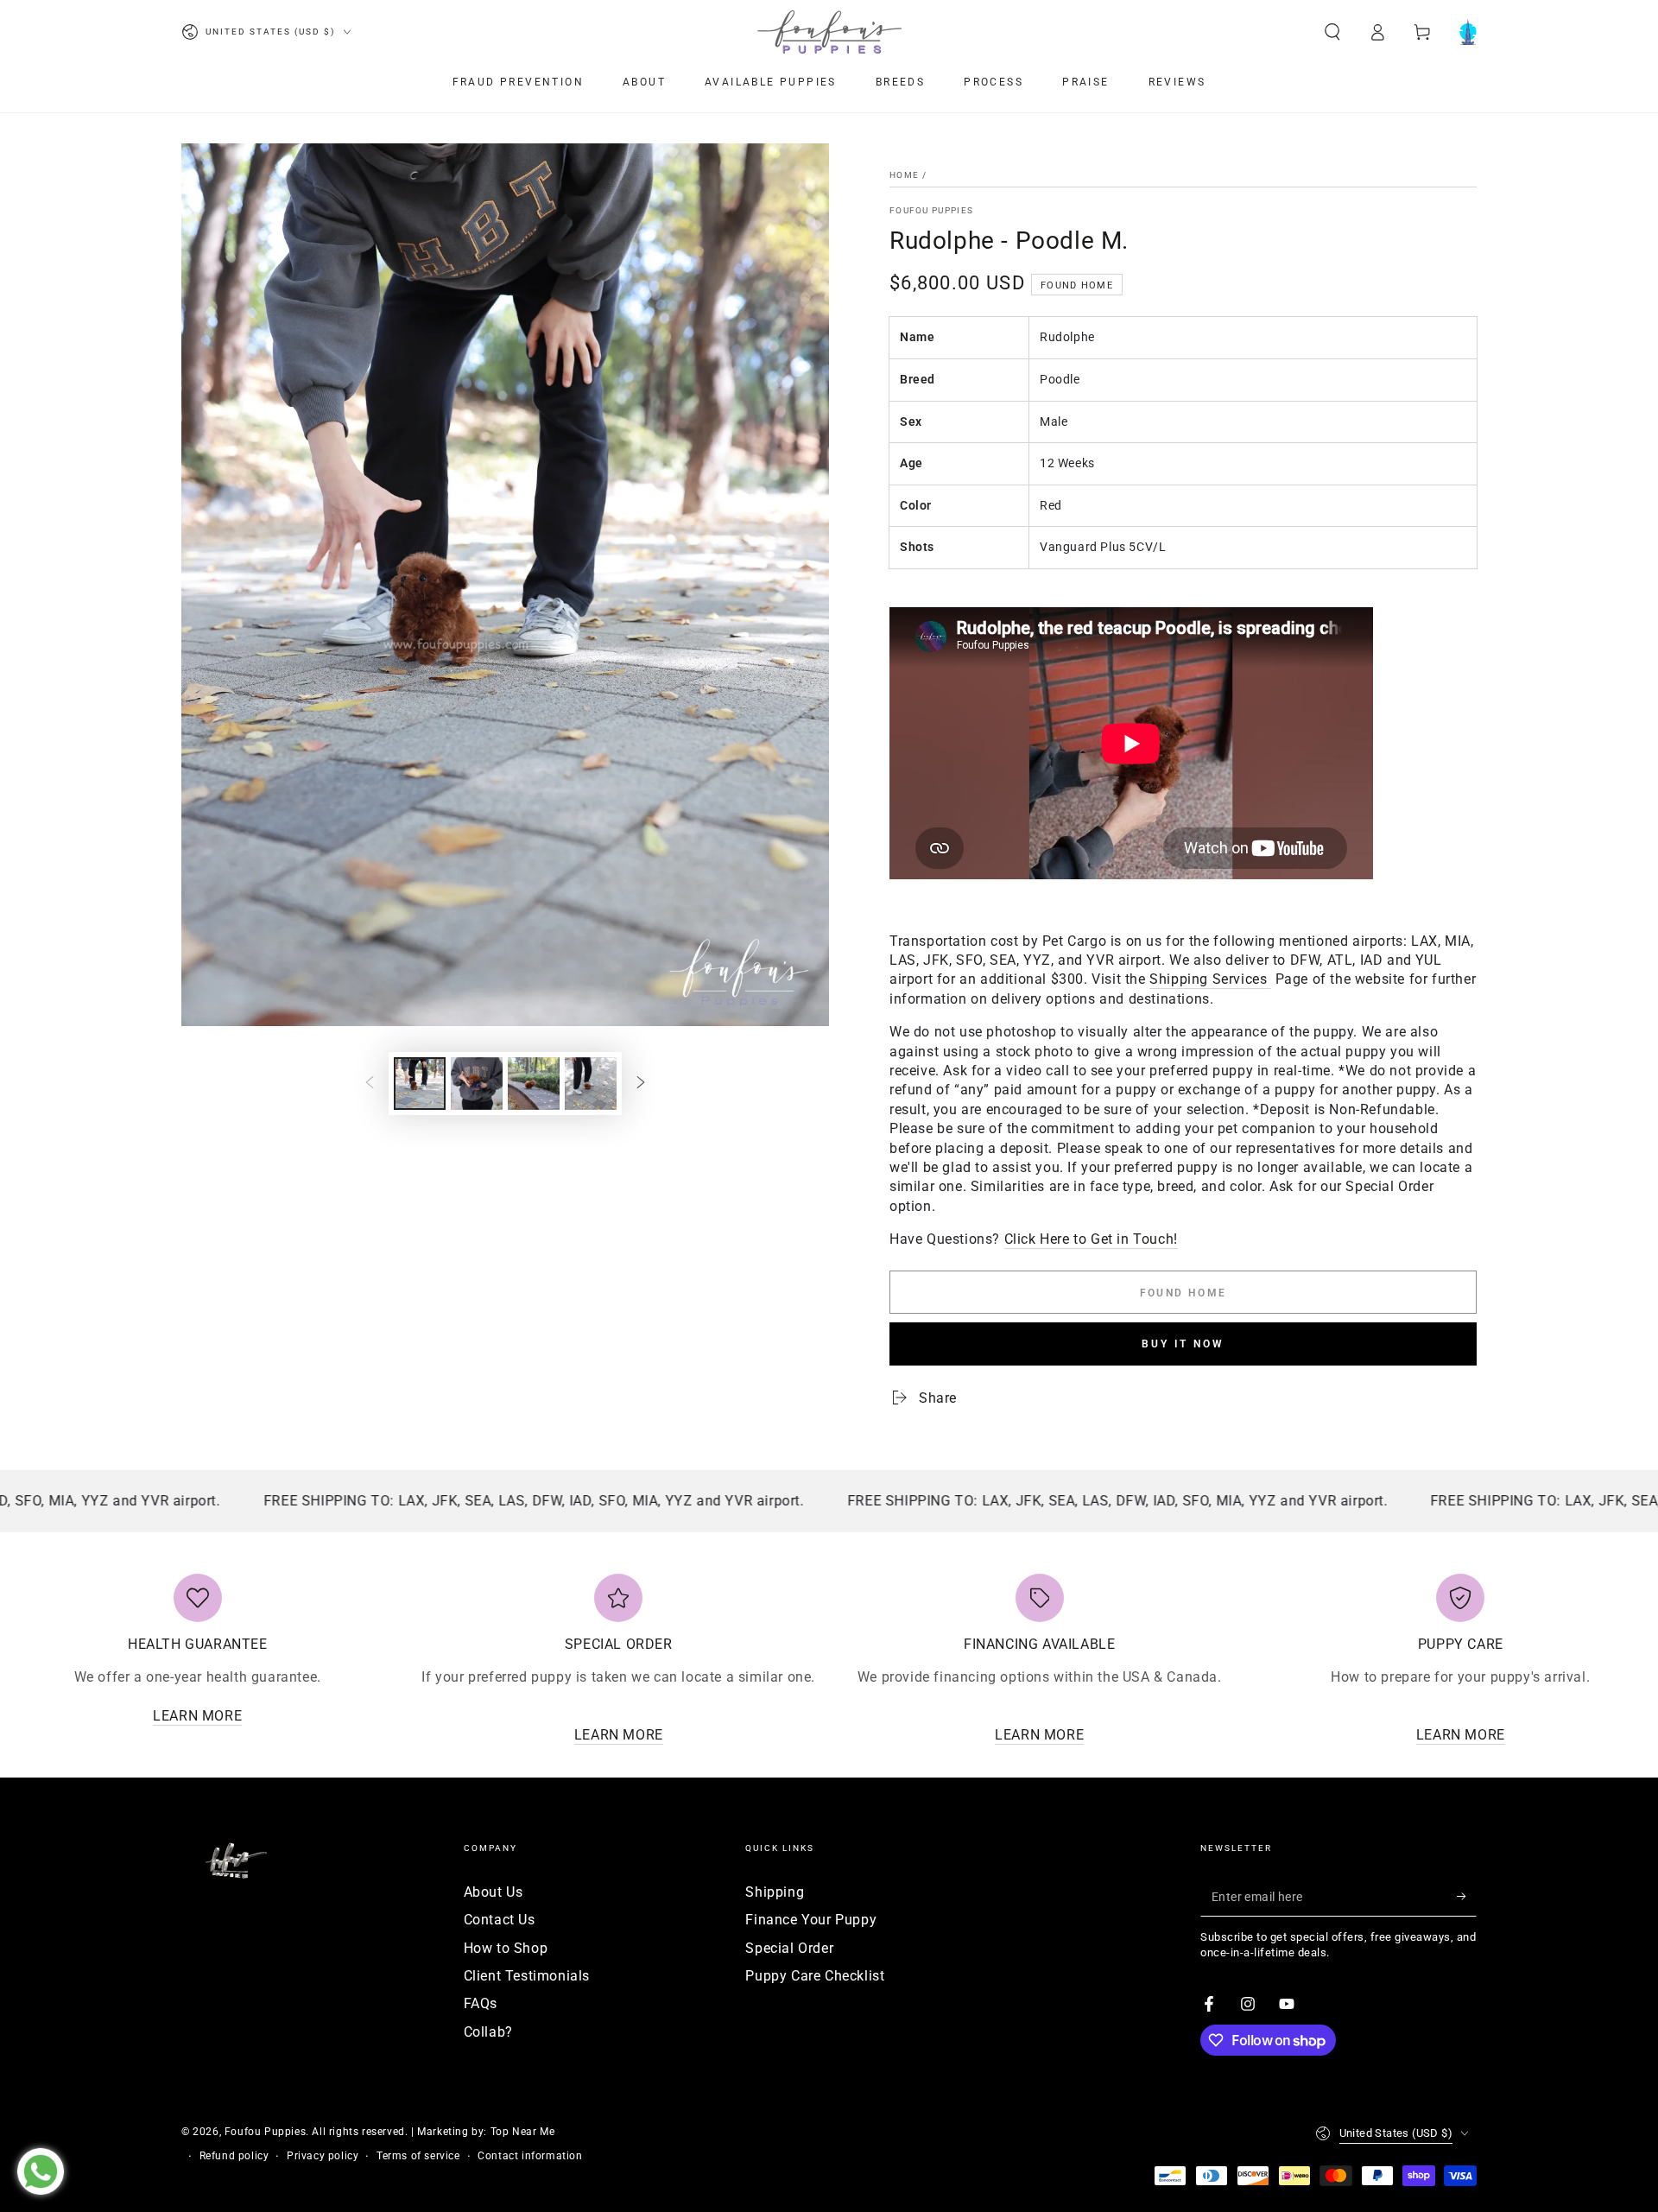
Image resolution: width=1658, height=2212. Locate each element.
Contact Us (500, 1920)
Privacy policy (323, 2156)
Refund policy (234, 2156)
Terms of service (418, 2156)
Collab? (488, 2032)
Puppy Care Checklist (815, 1976)
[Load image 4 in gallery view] (591, 1084)
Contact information (530, 2156)
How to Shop (506, 1948)
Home (904, 175)
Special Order (789, 1948)
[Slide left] (370, 1083)
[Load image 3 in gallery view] (534, 1084)
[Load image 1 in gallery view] (420, 1084)
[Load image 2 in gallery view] (477, 1084)
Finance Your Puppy (811, 1920)
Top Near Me (523, 2132)
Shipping (775, 1892)
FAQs (481, 2003)
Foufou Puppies (931, 210)
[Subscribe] (1467, 1897)
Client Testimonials (527, 1976)
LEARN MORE (197, 1716)
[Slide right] (641, 1083)
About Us (494, 1892)
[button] (1332, 32)
